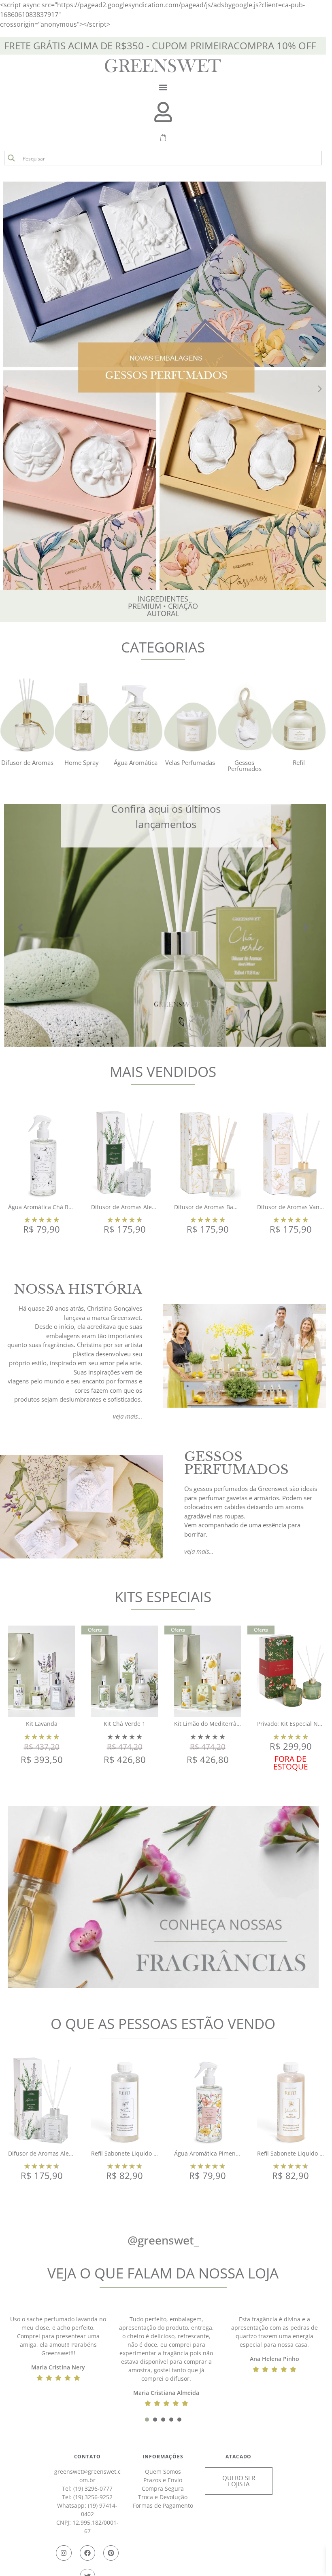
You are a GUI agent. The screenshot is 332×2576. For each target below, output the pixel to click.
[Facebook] (87, 2553)
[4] (171, 2420)
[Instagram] (64, 2553)
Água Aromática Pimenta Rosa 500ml (224, 2153)
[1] (147, 2420)
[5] (179, 2420)
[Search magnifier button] (11, 158)
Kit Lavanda (42, 1724)
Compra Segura (163, 2488)
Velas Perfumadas (190, 762)
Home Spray (82, 762)
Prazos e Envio (163, 2480)
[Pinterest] (111, 2553)
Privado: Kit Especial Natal (293, 1724)
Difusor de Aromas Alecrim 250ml (137, 1207)
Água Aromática (136, 762)
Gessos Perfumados (245, 765)
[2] (155, 2420)
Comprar (41, 1250)
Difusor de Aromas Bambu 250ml (219, 1207)
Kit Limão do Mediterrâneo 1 (213, 1724)
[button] (163, 87)
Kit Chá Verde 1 (125, 1724)
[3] (163, 2420)
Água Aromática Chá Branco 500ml (55, 1207)
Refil (299, 762)
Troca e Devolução (163, 2497)
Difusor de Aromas (27, 762)
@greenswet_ (163, 2240)
